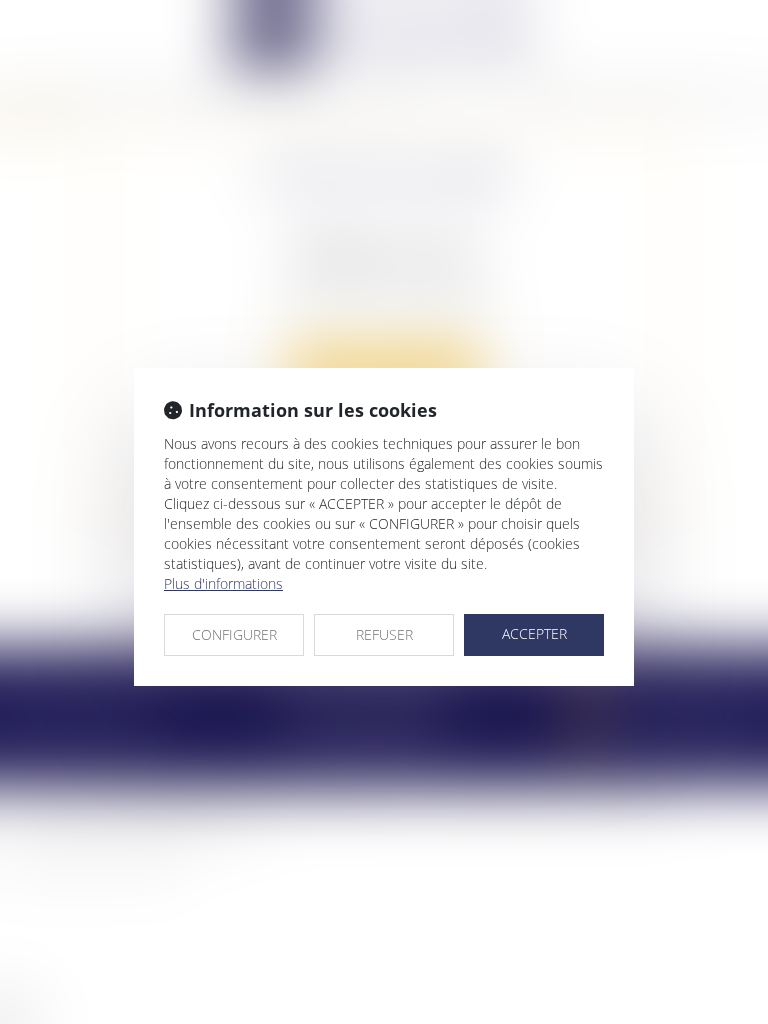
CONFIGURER (234, 634)
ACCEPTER (534, 633)
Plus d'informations (223, 583)
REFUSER (384, 634)
